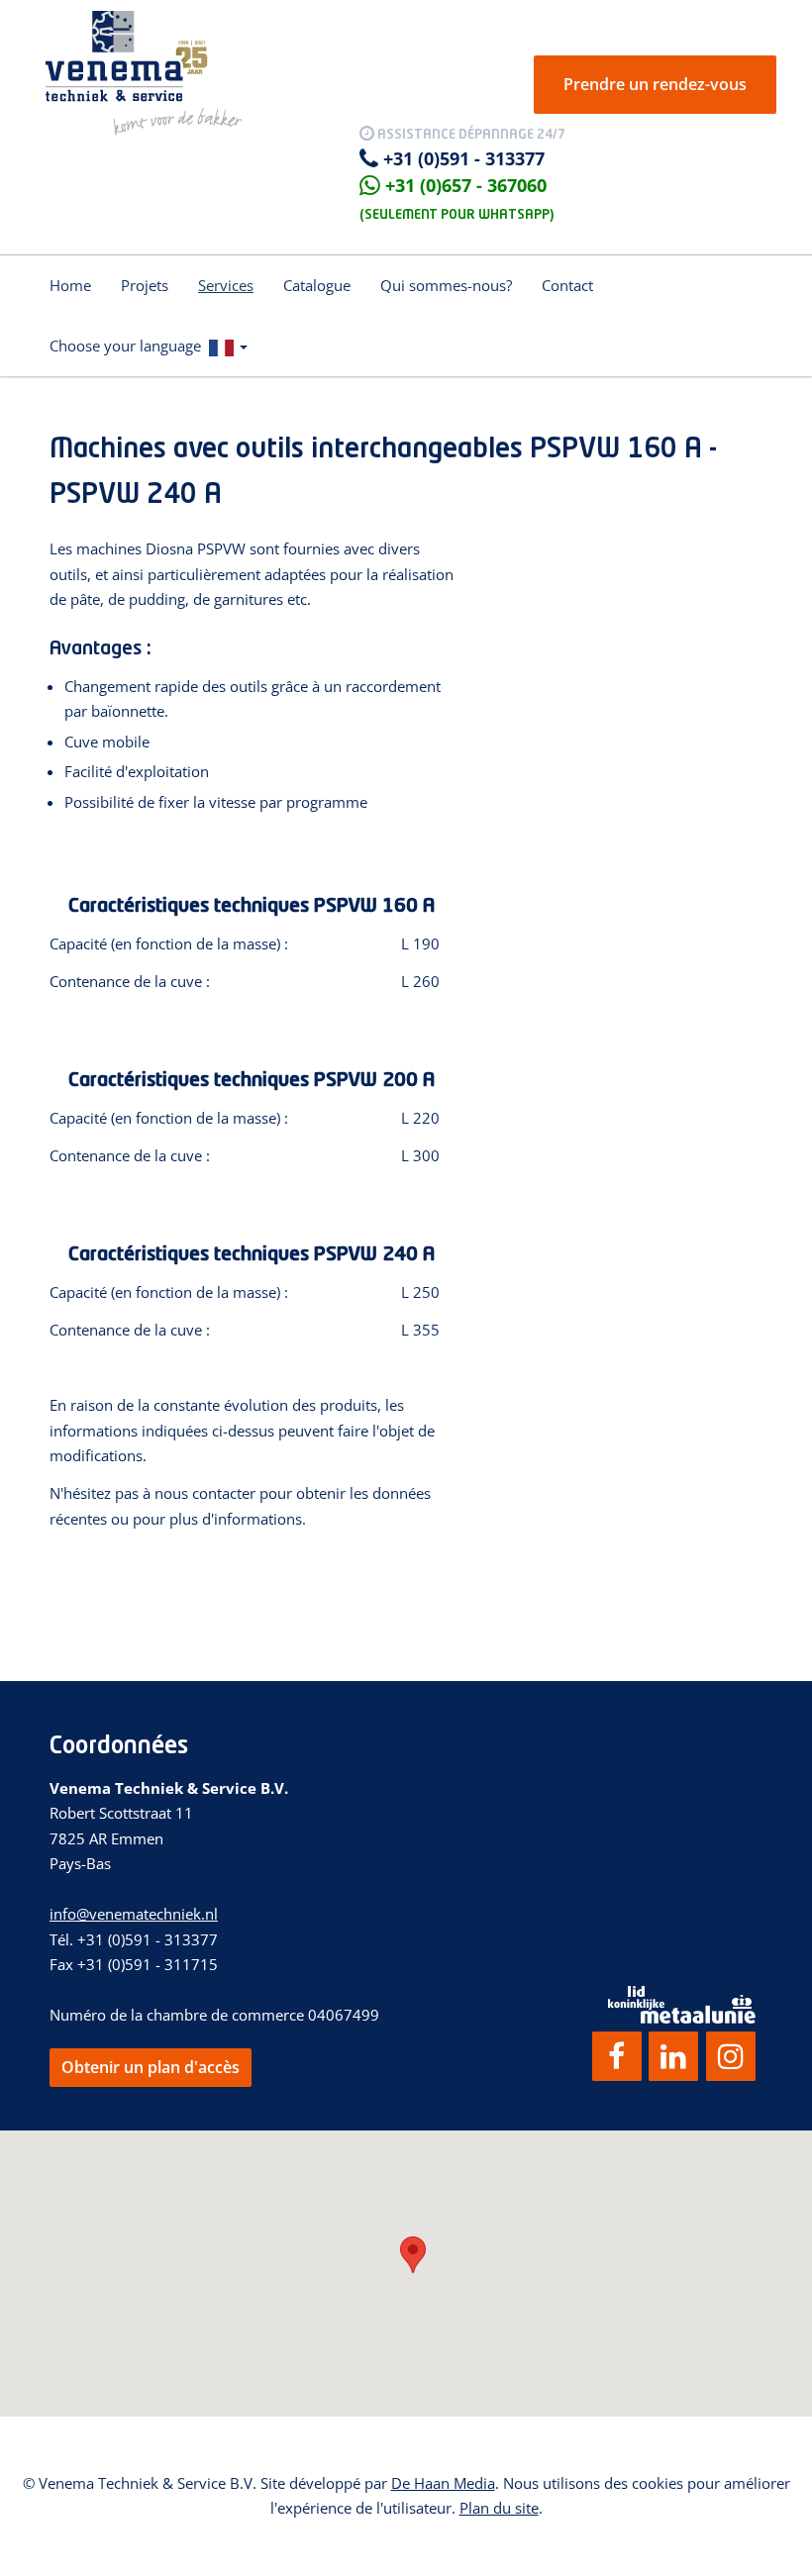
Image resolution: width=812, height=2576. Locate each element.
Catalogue (317, 285)
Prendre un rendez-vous (655, 84)
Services (226, 285)
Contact (567, 285)
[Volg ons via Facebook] (617, 2056)
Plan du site (499, 2508)
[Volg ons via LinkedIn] (673, 2056)
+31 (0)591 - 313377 (464, 158)
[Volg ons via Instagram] (731, 2056)
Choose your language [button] (129, 346)
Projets (145, 285)
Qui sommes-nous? (446, 285)
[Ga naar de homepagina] (144, 71)
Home (70, 285)
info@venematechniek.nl (134, 1914)
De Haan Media (443, 2483)
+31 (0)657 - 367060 (466, 185)
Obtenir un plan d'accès (151, 2067)
